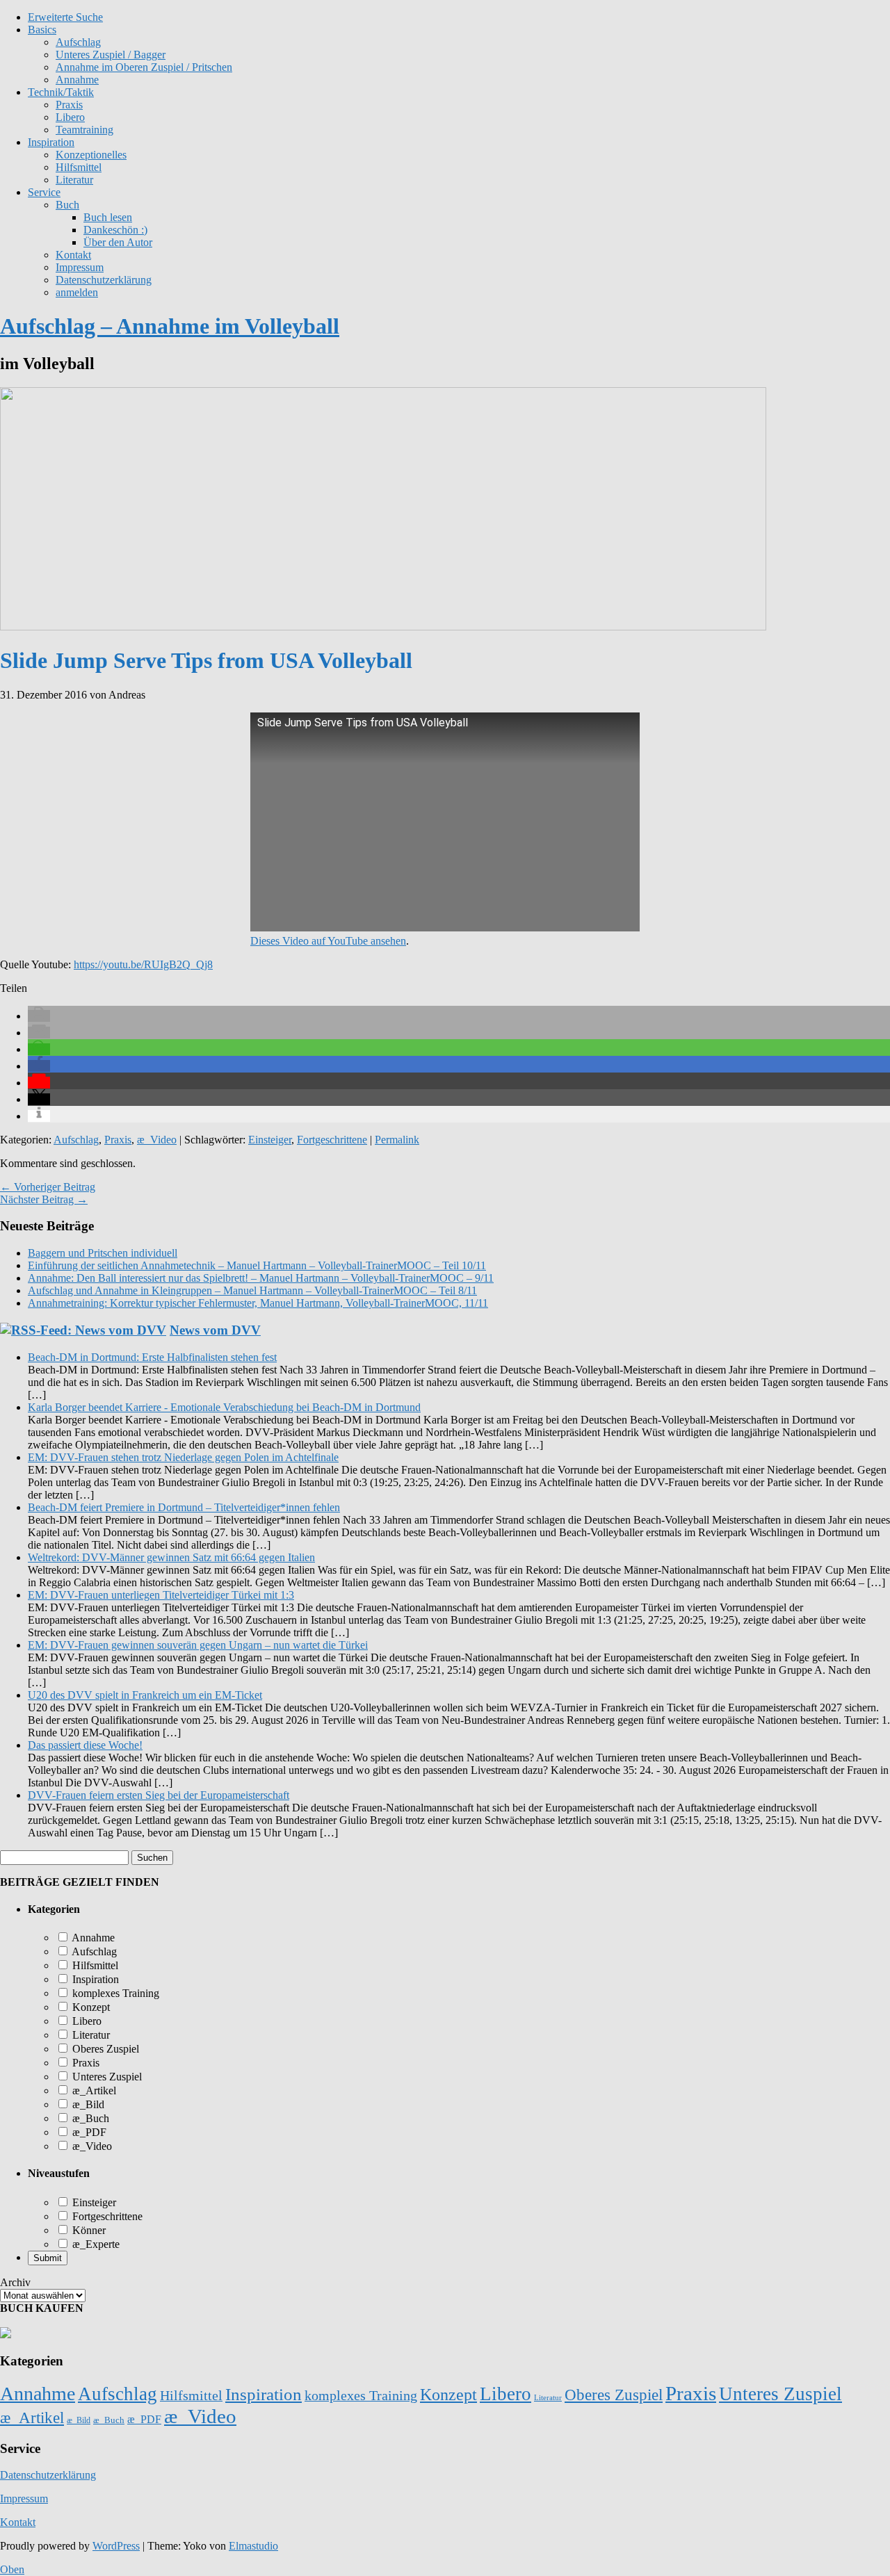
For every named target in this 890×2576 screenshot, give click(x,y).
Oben (12, 2569)
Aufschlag (76, 1140)
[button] (39, 1016)
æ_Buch (89, 2118)
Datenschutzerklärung (104, 280)
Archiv (15, 2282)
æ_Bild (87, 2104)
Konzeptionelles (91, 155)
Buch (67, 205)
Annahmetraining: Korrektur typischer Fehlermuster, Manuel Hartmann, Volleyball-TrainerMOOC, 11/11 (258, 1303)
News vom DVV (215, 1330)
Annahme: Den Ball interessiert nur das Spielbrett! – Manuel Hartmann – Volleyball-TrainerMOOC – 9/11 (261, 1278)
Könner (88, 2230)
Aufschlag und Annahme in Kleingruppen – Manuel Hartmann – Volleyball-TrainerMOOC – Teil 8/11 (252, 1290)
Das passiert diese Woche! (85, 1745)
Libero (70, 117)
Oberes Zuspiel (104, 2049)
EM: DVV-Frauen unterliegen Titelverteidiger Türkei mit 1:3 (161, 1595)
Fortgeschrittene (332, 1140)
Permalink (397, 1140)
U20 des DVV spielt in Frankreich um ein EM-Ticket (145, 1695)
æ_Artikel (93, 2090)
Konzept (90, 2007)
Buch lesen (108, 217)
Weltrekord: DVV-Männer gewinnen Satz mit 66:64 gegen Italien (171, 1557)
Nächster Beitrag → (44, 1199)
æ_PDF (88, 2132)
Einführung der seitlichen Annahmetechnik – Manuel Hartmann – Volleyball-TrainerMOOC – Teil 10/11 (257, 1265)
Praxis (69, 105)
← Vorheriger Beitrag (48, 1187)
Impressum (80, 267)
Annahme (77, 80)
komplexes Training (114, 1993)
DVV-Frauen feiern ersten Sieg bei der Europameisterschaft (159, 1795)
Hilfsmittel (79, 167)
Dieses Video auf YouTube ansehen (328, 941)
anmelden (77, 292)
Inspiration (51, 142)
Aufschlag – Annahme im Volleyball (170, 326)
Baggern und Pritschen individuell (103, 1253)
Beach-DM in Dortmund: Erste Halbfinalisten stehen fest (152, 1357)
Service (44, 192)
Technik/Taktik (61, 92)
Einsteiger (270, 1140)
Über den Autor (118, 242)
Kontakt (73, 255)
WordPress (116, 2546)
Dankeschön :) (115, 230)
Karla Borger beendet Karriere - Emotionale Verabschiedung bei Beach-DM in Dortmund (224, 1407)
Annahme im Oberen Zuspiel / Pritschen (144, 67)
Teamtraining (84, 130)
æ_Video (157, 1140)
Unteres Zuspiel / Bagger (111, 55)
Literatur (74, 180)
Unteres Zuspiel (106, 2077)
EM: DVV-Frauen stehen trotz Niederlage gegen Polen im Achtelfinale (183, 1457)
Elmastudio (253, 2546)
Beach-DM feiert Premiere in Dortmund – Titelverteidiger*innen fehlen (184, 1507)
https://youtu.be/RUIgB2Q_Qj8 (143, 964)
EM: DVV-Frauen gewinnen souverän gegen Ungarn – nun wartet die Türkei (198, 1645)
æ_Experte (95, 2244)
